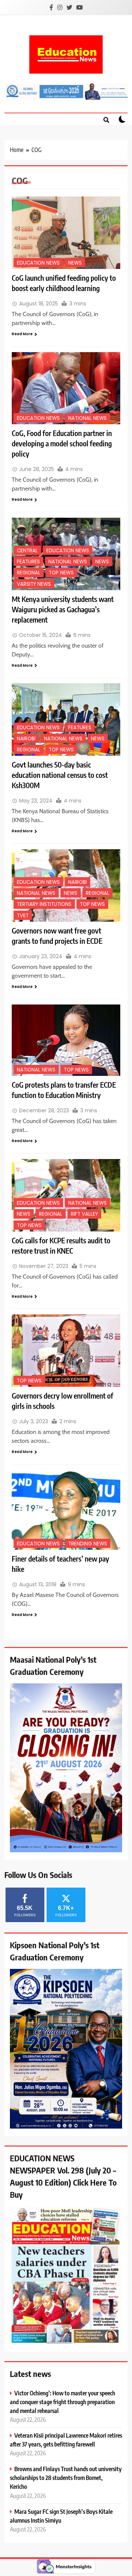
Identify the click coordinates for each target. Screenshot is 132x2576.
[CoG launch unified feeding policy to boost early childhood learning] (66, 233)
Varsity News (34, 584)
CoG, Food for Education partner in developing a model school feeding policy (62, 443)
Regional (29, 573)
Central (27, 551)
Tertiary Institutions (44, 904)
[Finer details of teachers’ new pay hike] (66, 1510)
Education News (38, 263)
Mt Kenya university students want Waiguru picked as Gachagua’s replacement (63, 609)
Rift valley (84, 1214)
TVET (23, 916)
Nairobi (26, 739)
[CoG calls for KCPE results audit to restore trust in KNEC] (66, 1195)
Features (28, 562)
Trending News (88, 1544)
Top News (61, 573)
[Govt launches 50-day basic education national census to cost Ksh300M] (66, 720)
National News (87, 418)
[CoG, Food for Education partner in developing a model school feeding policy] (66, 388)
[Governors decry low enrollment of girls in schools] (66, 1351)
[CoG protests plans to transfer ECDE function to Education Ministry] (66, 1040)
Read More (22, 334)
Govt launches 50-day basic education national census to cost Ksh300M (60, 775)
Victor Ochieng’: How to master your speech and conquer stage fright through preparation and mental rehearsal (63, 2402)
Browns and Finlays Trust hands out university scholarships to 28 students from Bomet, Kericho (66, 2478)
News (75, 263)
